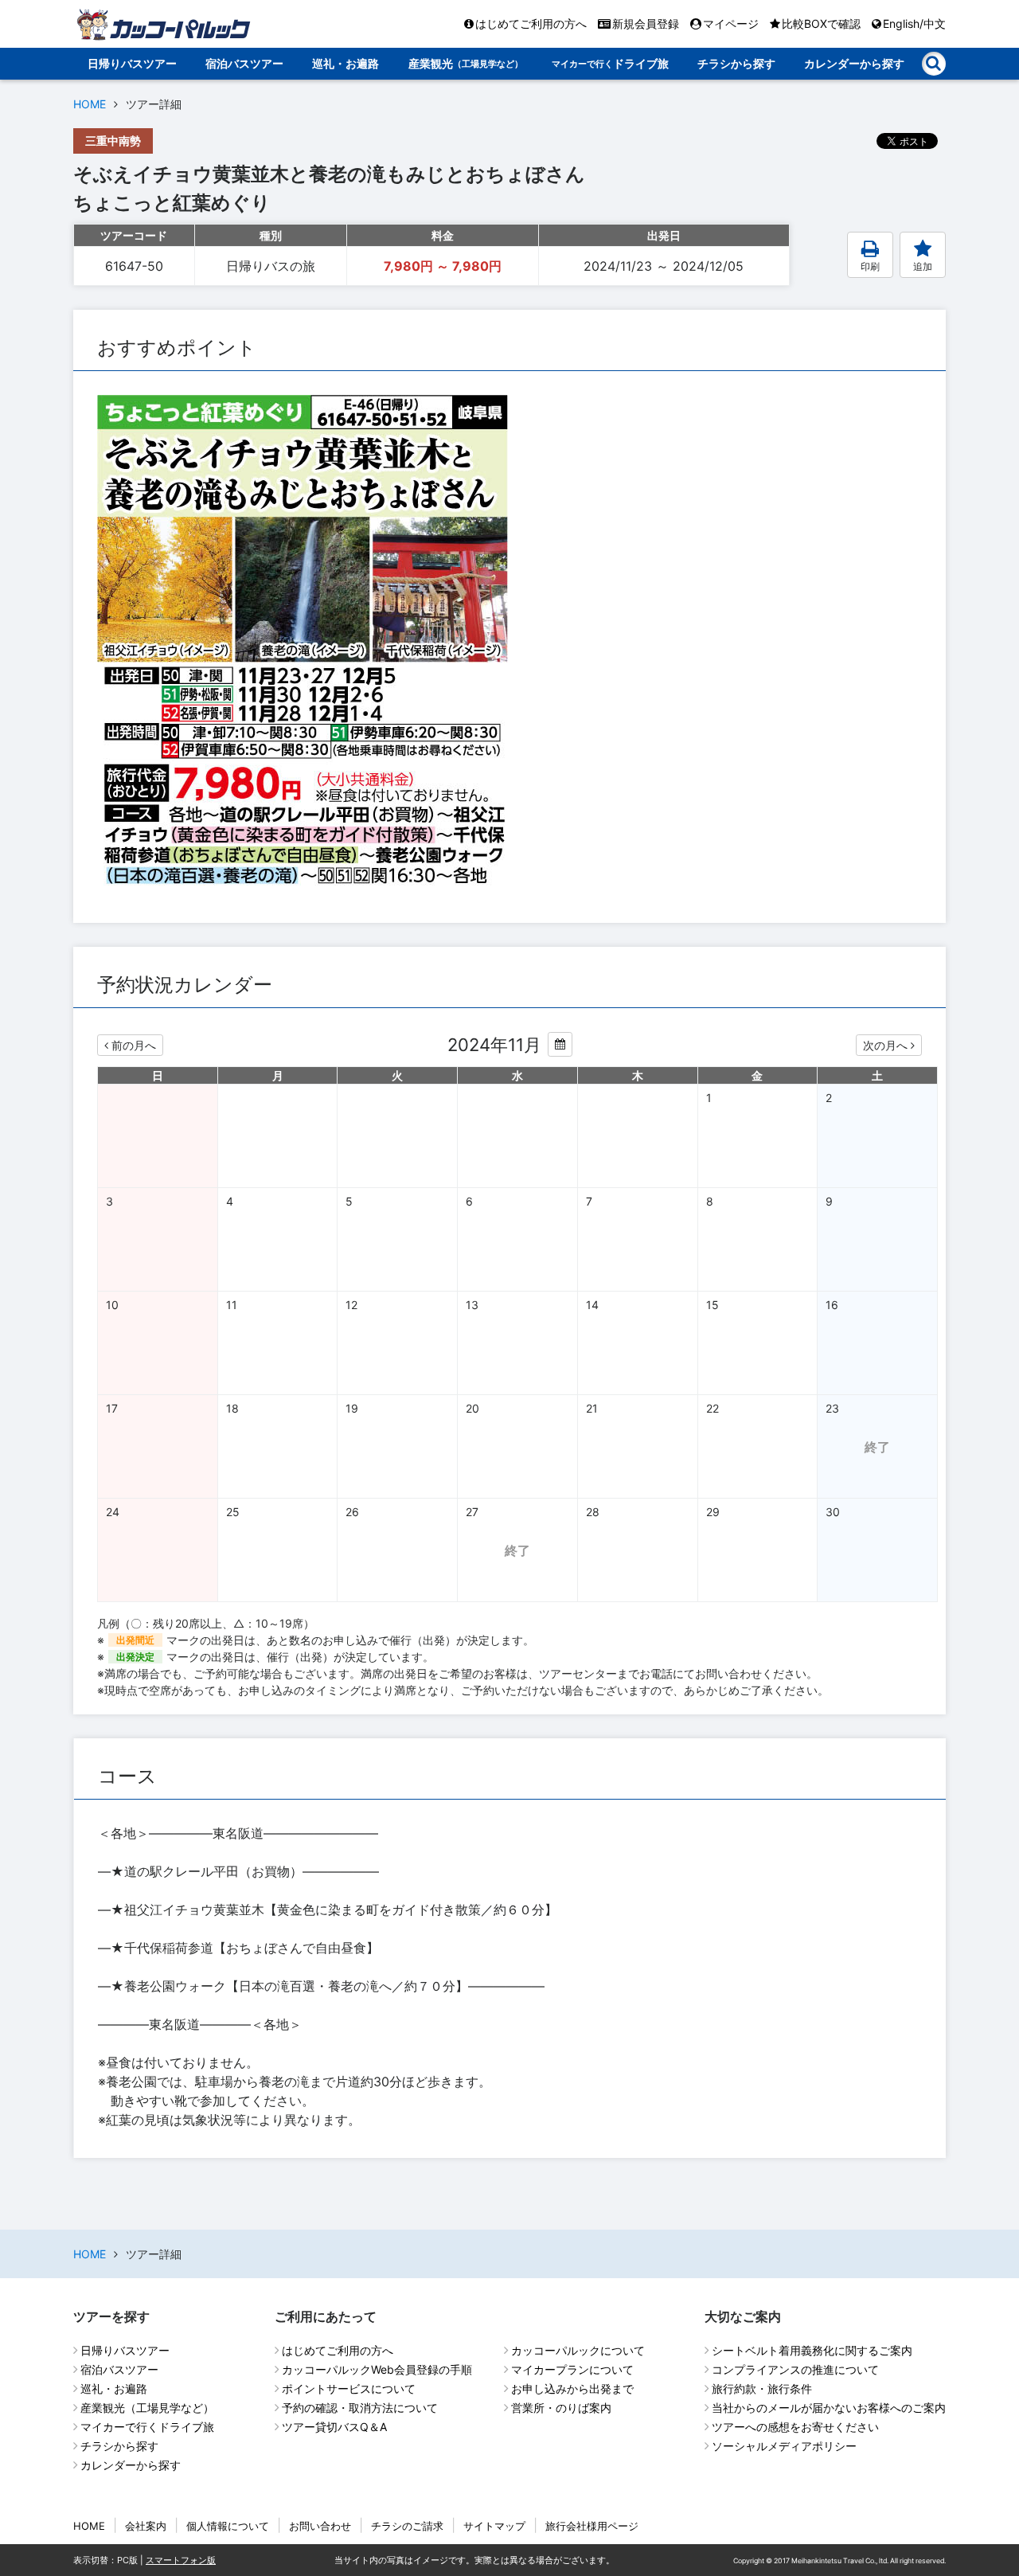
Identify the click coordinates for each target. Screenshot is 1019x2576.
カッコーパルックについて (578, 2350)
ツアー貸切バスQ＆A (334, 2427)
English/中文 (914, 23)
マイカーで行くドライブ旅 (147, 2427)
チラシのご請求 (407, 2526)
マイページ (731, 23)
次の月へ (885, 1045)
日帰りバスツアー (132, 63)
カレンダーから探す (854, 63)
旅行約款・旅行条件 (762, 2388)
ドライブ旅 (610, 63)
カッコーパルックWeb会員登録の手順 (377, 2369)
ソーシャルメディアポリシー (784, 2446)
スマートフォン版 (181, 2560)
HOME (90, 104)
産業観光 (466, 63)
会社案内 (146, 2526)
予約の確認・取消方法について (360, 2408)
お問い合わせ (320, 2526)
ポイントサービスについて (349, 2388)
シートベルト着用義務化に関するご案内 (812, 2350)
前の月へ (134, 1045)
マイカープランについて (572, 2369)
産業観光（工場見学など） (147, 2408)
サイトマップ (494, 2526)
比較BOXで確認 (821, 23)
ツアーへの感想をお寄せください (795, 2427)
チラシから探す (736, 63)
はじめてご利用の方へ (531, 23)
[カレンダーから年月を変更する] (560, 1044)
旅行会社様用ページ (592, 2526)
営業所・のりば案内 (561, 2408)
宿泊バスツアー (244, 63)
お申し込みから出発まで (572, 2388)
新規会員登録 (646, 23)
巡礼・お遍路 (346, 63)
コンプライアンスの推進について (795, 2369)
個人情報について (228, 2526)
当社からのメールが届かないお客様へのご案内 (829, 2408)
